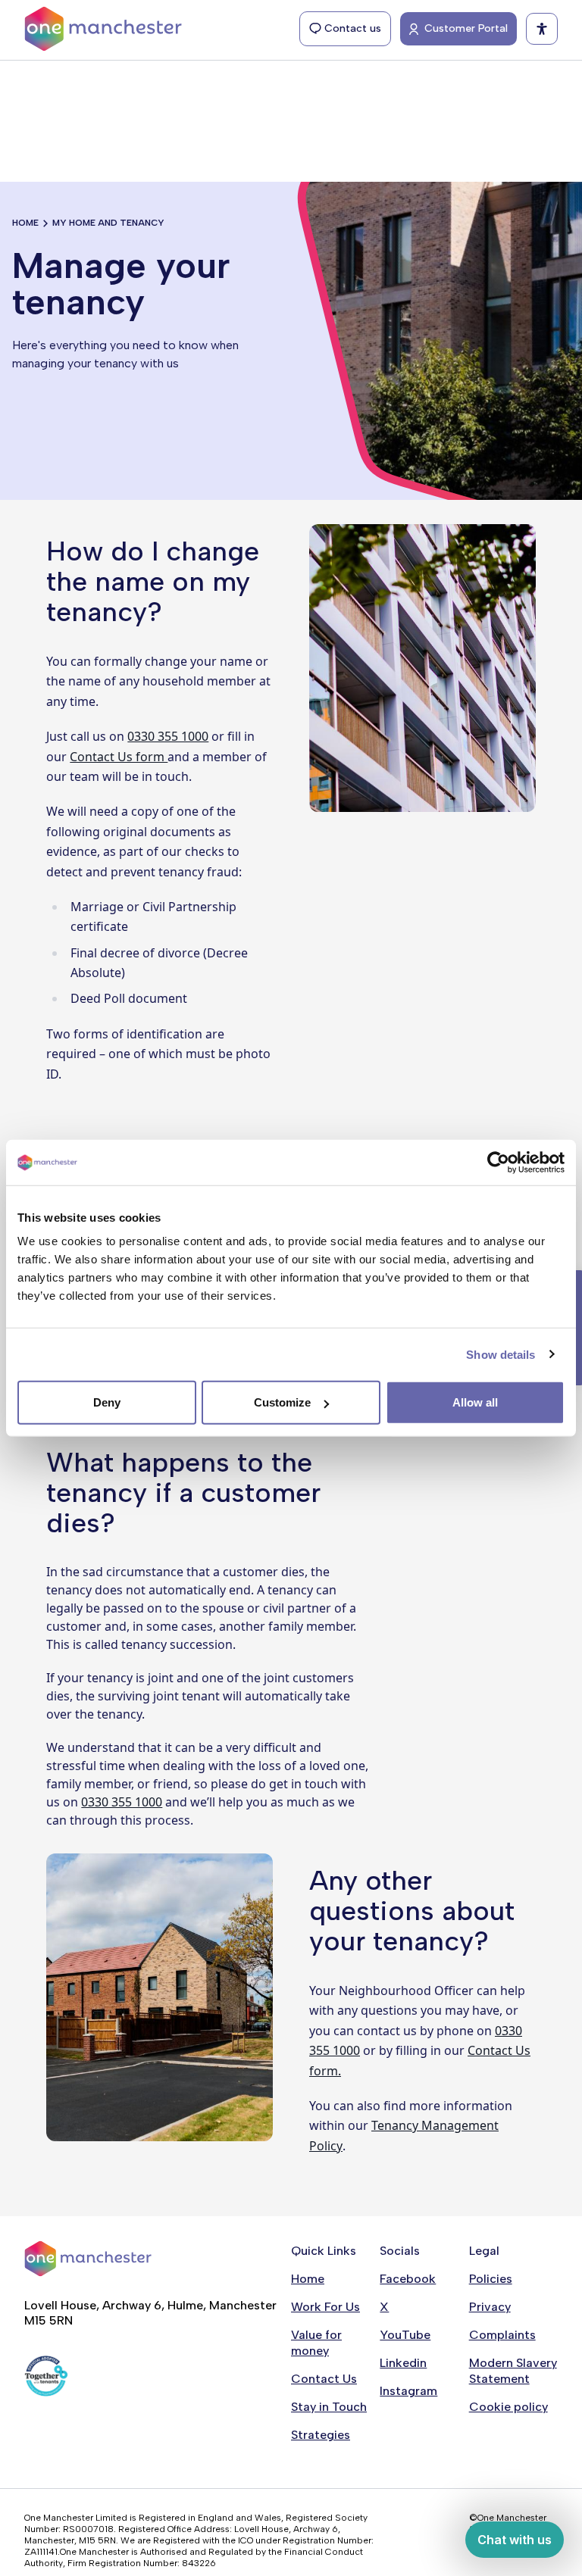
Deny (107, 1402)
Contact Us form (119, 757)
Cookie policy (508, 2407)
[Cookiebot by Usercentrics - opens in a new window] (498, 1162)
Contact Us (324, 2379)
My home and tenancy (108, 223)
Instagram (408, 2391)
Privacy (490, 2307)
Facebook (408, 2279)
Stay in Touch (329, 2407)
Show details (501, 1354)
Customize (282, 1402)
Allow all (475, 1402)
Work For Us (325, 2307)
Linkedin (403, 2363)
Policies (491, 2279)
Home (25, 223)
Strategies (321, 2435)
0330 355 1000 (168, 736)
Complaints (502, 2335)
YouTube (405, 2335)
